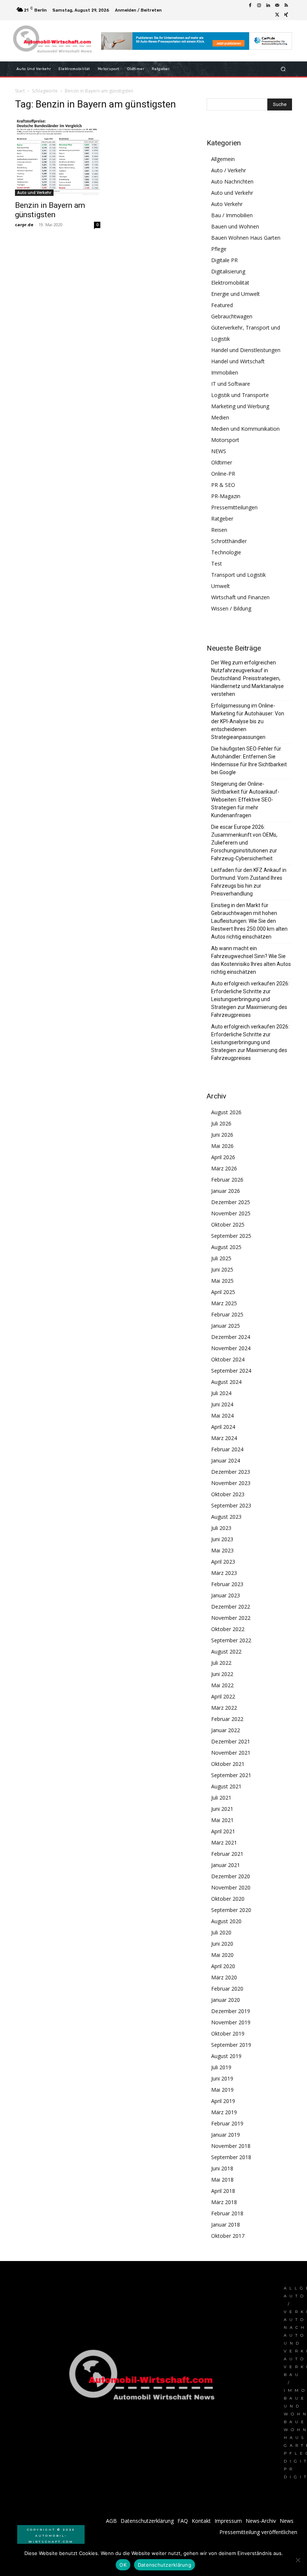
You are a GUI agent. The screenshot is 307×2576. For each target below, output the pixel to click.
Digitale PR (224, 260)
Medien (220, 417)
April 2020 (223, 1966)
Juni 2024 (222, 1404)
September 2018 (231, 2157)
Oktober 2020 (228, 1899)
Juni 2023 (222, 1539)
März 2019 (224, 2112)
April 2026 (223, 1157)
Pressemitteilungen (234, 507)
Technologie (226, 552)
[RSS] (286, 6)
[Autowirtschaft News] (54, 41)
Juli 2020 (221, 1932)
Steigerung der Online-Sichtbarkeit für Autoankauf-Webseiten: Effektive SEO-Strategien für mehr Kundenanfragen (245, 800)
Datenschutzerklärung (165, 2565)
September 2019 (231, 2045)
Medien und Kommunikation (245, 429)
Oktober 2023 (228, 1494)
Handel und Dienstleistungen (246, 350)
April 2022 (223, 1696)
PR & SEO (223, 485)
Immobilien (225, 372)
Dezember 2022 (231, 1607)
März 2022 (224, 1708)
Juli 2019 (221, 2067)
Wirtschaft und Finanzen (240, 597)
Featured (222, 305)
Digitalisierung (228, 271)
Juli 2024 (221, 1393)
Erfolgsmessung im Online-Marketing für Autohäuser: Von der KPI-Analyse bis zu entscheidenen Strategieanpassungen (248, 721)
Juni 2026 (222, 1135)
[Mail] (277, 6)
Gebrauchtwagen (232, 316)
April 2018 (223, 2191)
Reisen (219, 530)
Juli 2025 (221, 1258)
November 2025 (231, 1213)
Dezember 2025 (231, 1202)
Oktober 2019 (228, 2033)
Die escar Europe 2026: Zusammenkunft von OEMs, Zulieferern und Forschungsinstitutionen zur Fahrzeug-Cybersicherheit (244, 843)
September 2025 (231, 1236)
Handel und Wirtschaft (238, 361)
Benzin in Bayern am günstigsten (50, 210)
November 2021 (231, 1753)
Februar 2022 (227, 1719)
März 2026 (224, 1168)
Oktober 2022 (228, 1629)
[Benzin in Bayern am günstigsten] (58, 157)
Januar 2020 (226, 2000)
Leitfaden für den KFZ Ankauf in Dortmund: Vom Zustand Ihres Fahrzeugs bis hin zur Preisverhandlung (249, 882)
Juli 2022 (221, 1663)
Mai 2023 (222, 1550)
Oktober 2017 (228, 2236)
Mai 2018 (222, 2180)
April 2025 (223, 1292)
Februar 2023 (227, 1584)
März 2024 (224, 1438)
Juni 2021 (222, 1809)
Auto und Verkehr (34, 193)
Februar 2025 (227, 1314)
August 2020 (226, 1921)
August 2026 (226, 1112)
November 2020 (231, 1887)
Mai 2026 (222, 1146)
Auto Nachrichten (232, 181)
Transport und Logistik (238, 575)
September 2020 (231, 1910)
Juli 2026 (221, 1123)
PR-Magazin (226, 496)
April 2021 (223, 1831)
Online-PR (223, 474)
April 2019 (223, 2101)
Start (20, 91)
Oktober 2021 (228, 1764)
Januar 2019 (226, 2135)
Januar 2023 (226, 1595)
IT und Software (231, 384)
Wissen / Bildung (231, 608)
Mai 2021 (222, 1820)
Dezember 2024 (231, 1337)
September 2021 (231, 1775)
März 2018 (224, 2202)
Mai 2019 (222, 2090)
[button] (283, 69)
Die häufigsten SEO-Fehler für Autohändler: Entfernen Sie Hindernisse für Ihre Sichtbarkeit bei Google (249, 760)
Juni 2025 (222, 1269)
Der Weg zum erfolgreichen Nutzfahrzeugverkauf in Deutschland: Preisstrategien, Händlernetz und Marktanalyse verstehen (247, 678)
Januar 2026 (226, 1191)
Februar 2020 (227, 1989)
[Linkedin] (268, 6)
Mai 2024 (222, 1416)
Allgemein (223, 159)
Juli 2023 (221, 1528)
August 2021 (226, 1786)
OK (123, 2565)
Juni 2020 (222, 1944)
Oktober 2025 (228, 1225)
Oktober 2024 (228, 1359)
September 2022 (231, 1640)
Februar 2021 (227, 1854)
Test (217, 563)
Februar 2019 (227, 2123)
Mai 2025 (222, 1281)
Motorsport (225, 440)
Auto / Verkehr (229, 170)
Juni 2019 (222, 2078)
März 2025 (224, 1303)
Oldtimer (222, 462)
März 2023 (224, 1573)
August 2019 (226, 2056)
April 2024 (223, 1427)
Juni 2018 (222, 2168)
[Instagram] (259, 6)
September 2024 (231, 1371)
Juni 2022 (222, 1674)
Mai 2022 (222, 1685)
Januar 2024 (226, 1460)
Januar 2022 (226, 1730)
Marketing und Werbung (240, 406)
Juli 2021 (221, 1798)
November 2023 (231, 1483)
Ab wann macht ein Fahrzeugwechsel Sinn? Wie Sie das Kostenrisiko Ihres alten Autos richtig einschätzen (251, 960)
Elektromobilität (230, 283)
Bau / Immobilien (232, 215)
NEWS (219, 451)
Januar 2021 (226, 1865)
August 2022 (226, 1651)
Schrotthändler (229, 541)
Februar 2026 (227, 1180)
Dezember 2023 (231, 1472)
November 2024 (231, 1348)
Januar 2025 (226, 1326)
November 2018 (231, 2146)
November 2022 (231, 1618)
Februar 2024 (227, 1449)
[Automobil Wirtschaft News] (144, 2378)
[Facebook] (250, 6)
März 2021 (224, 1842)
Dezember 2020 (231, 1876)
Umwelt (221, 586)
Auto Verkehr (227, 204)
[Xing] (286, 15)
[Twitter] (277, 15)
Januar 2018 (226, 2225)
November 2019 (231, 2022)
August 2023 (226, 1517)
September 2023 (231, 1505)
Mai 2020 (222, 1955)
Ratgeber (222, 519)
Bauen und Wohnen (235, 226)
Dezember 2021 (231, 1741)
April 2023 (223, 1562)
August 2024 (226, 1382)
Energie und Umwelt (235, 294)
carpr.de (24, 225)
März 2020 (224, 1977)
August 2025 (226, 1247)
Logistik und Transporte (240, 395)
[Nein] (298, 2560)
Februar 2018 (227, 2213)
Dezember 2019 (231, 2011)
